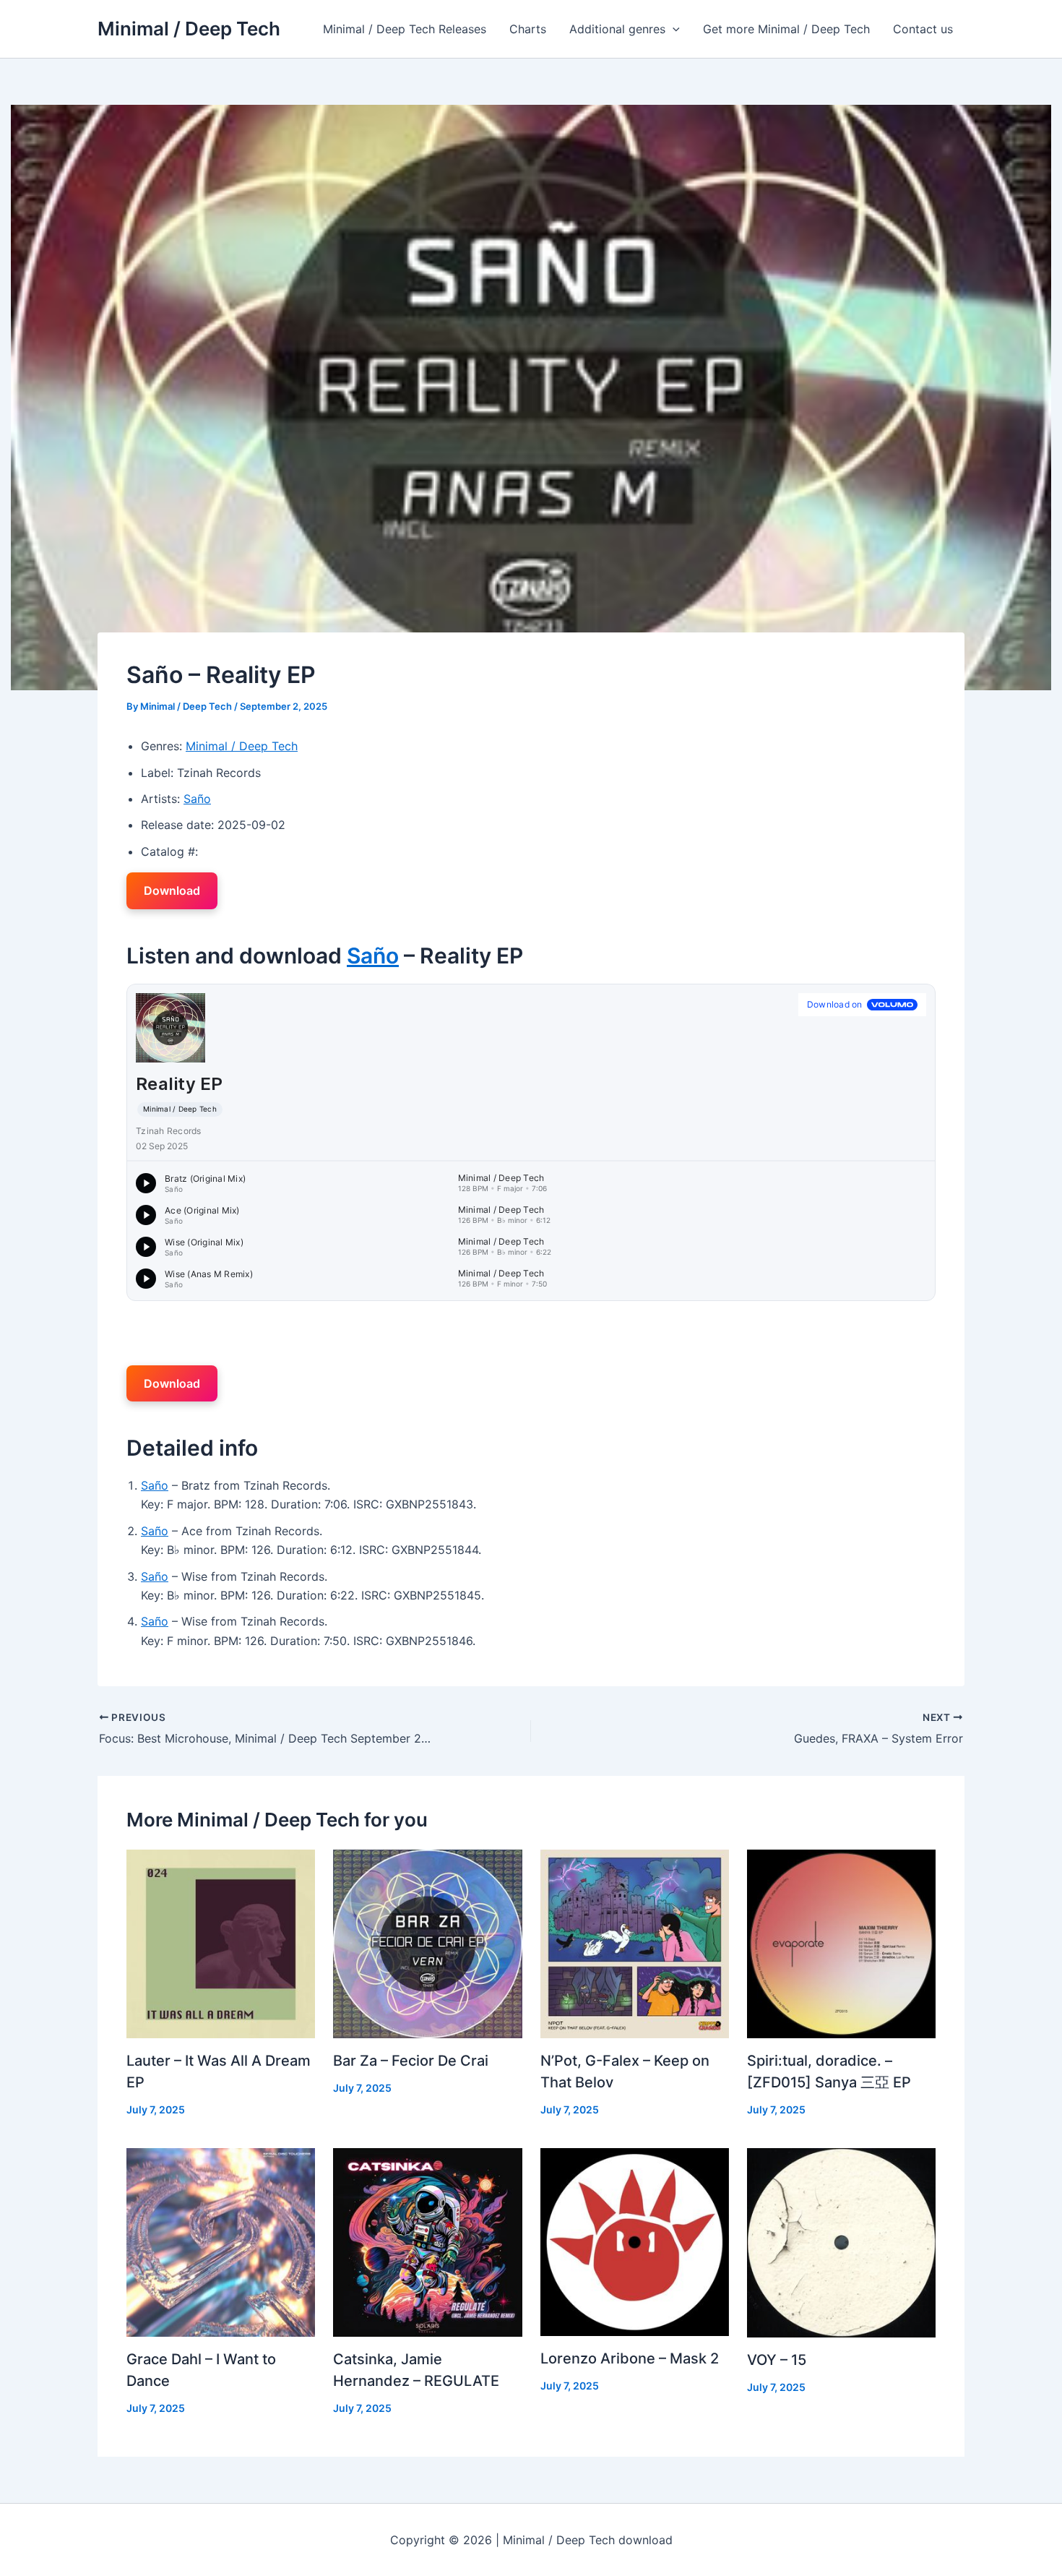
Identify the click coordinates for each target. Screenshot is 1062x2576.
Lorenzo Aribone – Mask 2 (630, 2358)
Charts (528, 29)
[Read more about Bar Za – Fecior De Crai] (427, 1943)
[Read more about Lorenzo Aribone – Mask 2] (635, 2241)
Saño (197, 799)
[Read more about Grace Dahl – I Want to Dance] (221, 2241)
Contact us (923, 29)
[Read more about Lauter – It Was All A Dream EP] (221, 1943)
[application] (673, 29)
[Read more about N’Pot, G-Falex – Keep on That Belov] (635, 1943)
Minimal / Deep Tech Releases (405, 29)
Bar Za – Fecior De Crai (411, 2061)
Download (172, 890)
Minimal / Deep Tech (189, 29)
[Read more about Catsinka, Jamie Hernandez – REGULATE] (427, 2241)
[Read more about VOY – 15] (841, 2241)
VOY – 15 (777, 2360)
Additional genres (617, 29)
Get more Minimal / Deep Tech (786, 29)
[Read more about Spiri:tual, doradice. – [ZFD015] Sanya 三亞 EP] (841, 1943)
